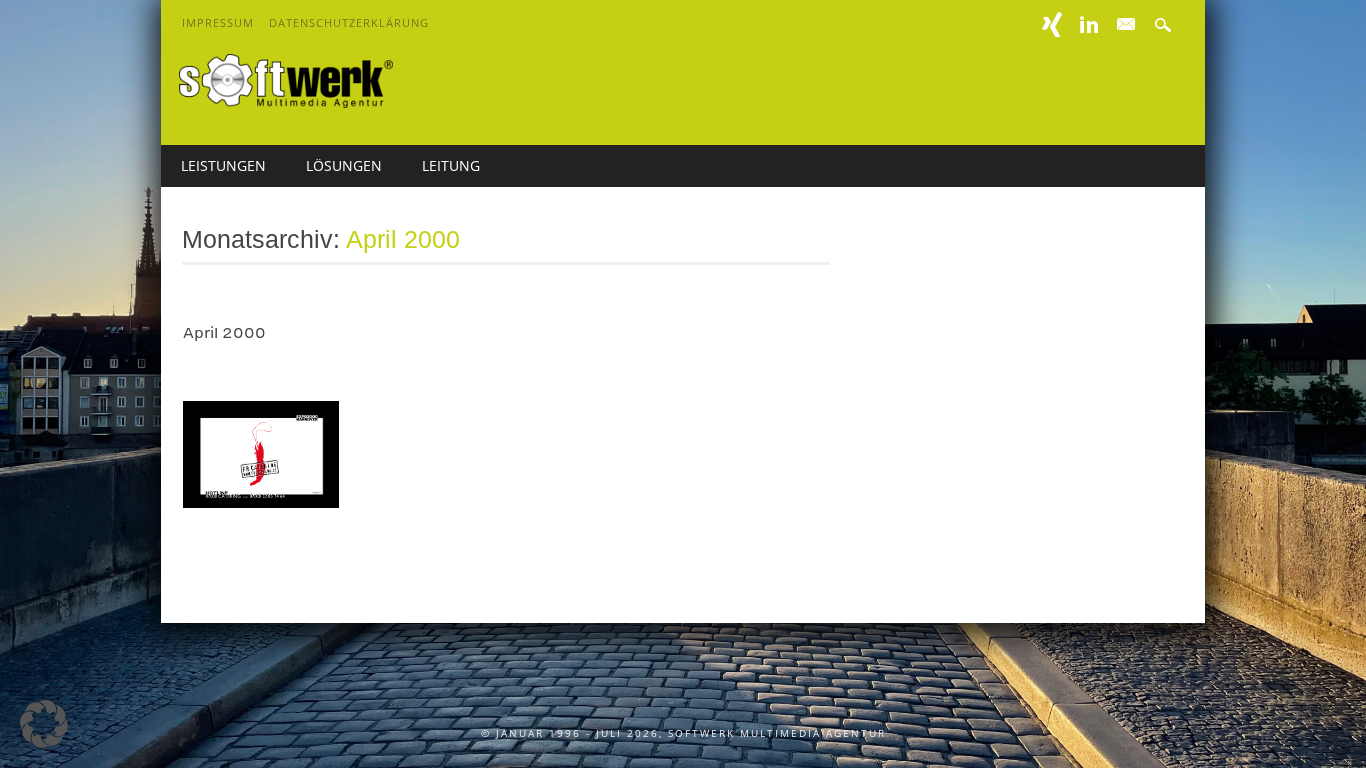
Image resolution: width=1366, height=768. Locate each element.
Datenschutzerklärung (349, 22)
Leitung (451, 165)
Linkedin (1089, 24)
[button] (44, 724)
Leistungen (223, 165)
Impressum (218, 22)
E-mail (1126, 25)
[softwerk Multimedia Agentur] (286, 102)
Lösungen (344, 165)
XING (1052, 24)
